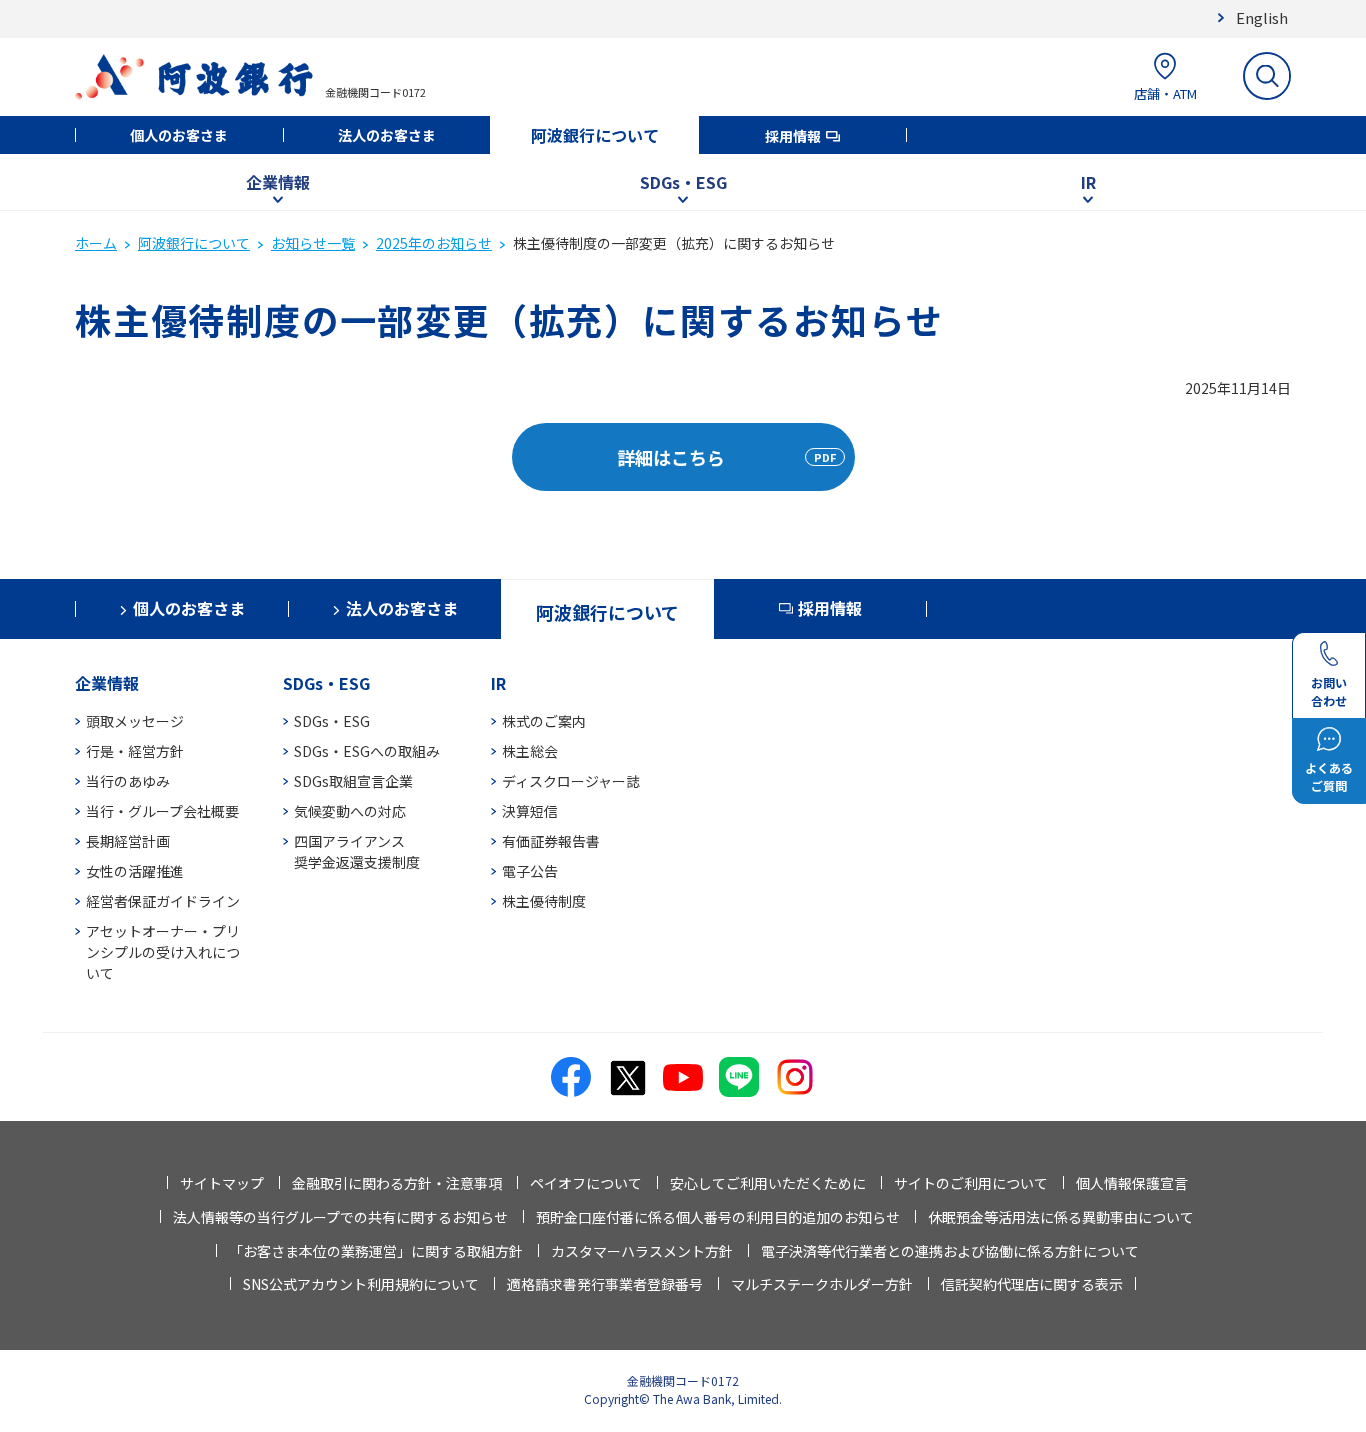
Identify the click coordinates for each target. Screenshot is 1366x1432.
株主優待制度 (544, 901)
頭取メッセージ (135, 721)
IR (1088, 182)
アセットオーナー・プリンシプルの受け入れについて (163, 952)
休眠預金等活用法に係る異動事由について (1061, 1217)
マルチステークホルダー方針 (822, 1284)
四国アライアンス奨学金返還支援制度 (357, 851)
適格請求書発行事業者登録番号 (605, 1284)
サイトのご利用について (971, 1183)
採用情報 (793, 136)
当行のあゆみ (128, 781)
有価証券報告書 (551, 841)
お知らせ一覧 (313, 243)
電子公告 (530, 871)
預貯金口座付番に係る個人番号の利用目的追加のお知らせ (718, 1217)
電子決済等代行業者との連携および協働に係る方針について (950, 1251)
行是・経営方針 (135, 751)
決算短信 (530, 811)
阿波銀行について (595, 135)
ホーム (96, 243)
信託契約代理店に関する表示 (1032, 1284)
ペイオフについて (586, 1183)
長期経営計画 (128, 841)
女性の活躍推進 (135, 871)
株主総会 (530, 751)
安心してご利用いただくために (768, 1183)
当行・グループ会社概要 (162, 811)
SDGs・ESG (683, 182)
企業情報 (278, 182)
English (1262, 17)
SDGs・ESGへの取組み (367, 751)
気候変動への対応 (350, 811)
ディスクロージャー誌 (571, 781)
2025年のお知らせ (434, 243)
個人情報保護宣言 (1132, 1183)
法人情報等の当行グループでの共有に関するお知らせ (340, 1217)
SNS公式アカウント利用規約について (361, 1284)
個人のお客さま (179, 135)
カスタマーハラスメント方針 (642, 1251)
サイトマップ (222, 1183)
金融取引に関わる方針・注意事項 (397, 1183)
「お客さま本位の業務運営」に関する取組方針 (376, 1251)
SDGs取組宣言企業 (353, 781)
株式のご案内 (544, 721)
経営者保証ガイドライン (163, 901)
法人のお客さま (387, 135)
